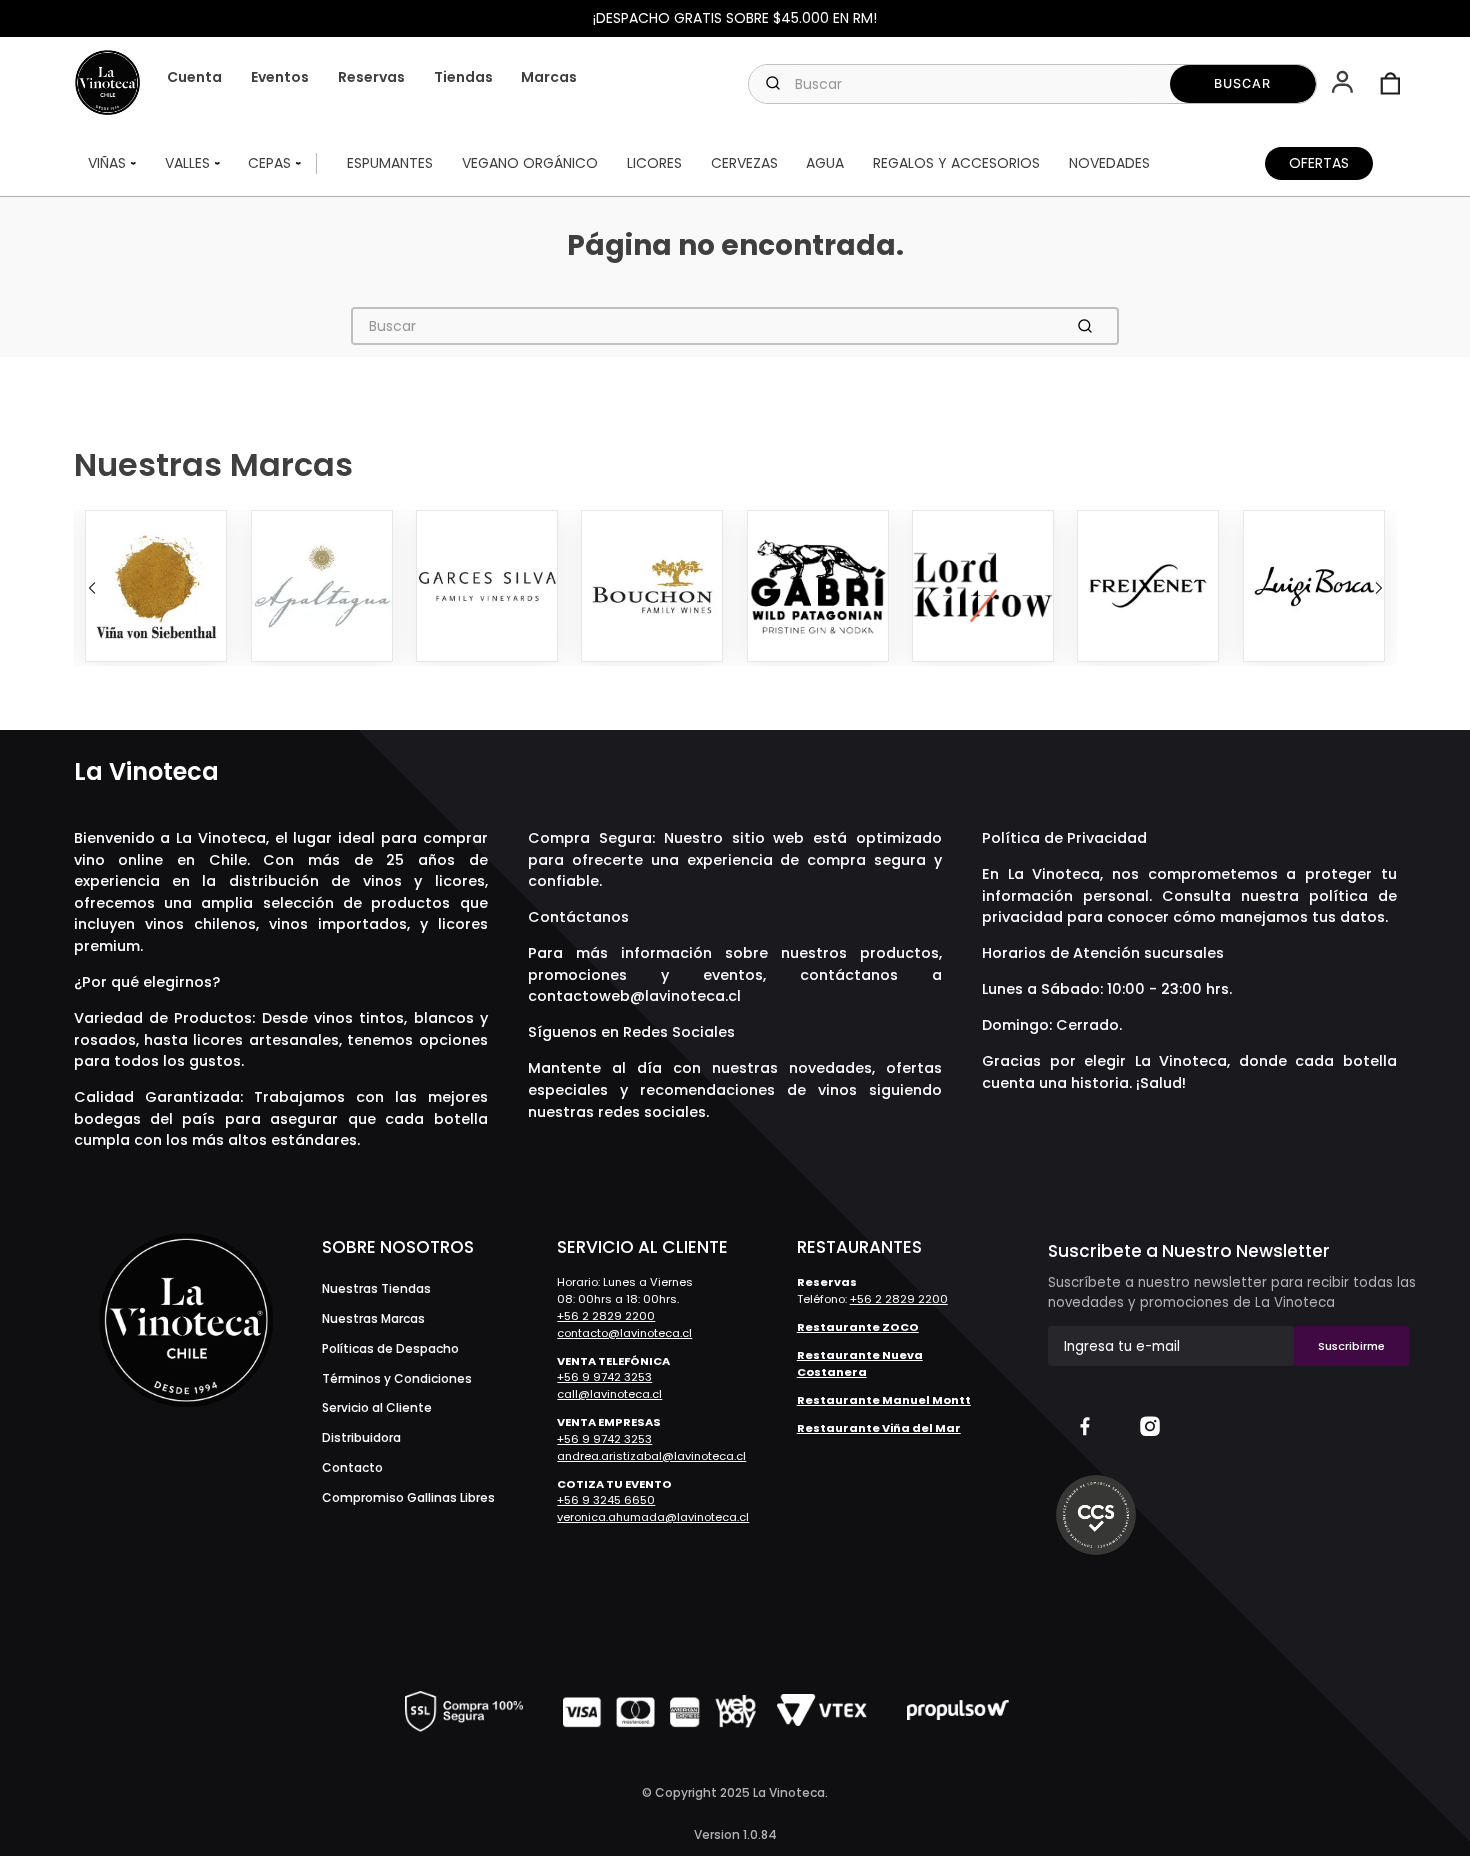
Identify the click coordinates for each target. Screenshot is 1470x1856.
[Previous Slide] (92, 588)
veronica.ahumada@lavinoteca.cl (653, 1517)
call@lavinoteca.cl (609, 1394)
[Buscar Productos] (1243, 84)
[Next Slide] (1379, 588)
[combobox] (1032, 84)
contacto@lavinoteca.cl (624, 1333)
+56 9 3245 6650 (606, 1500)
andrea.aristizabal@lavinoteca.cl (651, 1456)
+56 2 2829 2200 (606, 1316)
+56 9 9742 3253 (604, 1377)
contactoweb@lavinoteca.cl (634, 996)
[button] (1344, 84)
